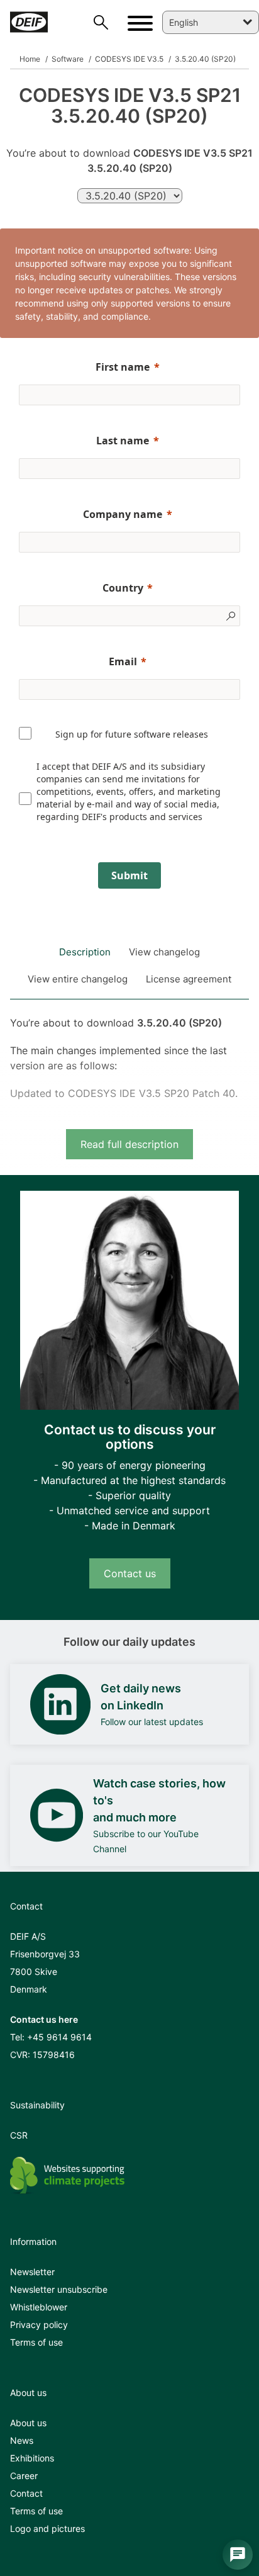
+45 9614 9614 (59, 2037)
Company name (123, 514)
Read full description (129, 1144)
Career (24, 2476)
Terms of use (36, 2342)
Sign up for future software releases (132, 734)
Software (67, 59)
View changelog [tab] (164, 952)
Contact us (130, 1573)
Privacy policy (39, 2325)
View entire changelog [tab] (78, 979)
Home (30, 59)
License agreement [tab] (189, 979)
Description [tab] (85, 952)
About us (28, 2423)
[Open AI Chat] (238, 2555)
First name (123, 367)
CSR (19, 2135)
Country (123, 588)
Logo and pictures (47, 2528)
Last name (123, 441)
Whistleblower (39, 2307)
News (22, 2440)
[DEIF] (30, 22)
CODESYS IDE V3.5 (128, 59)
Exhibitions (32, 2458)
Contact (26, 2493)
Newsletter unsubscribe (59, 2289)
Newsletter (32, 2272)
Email (123, 661)
